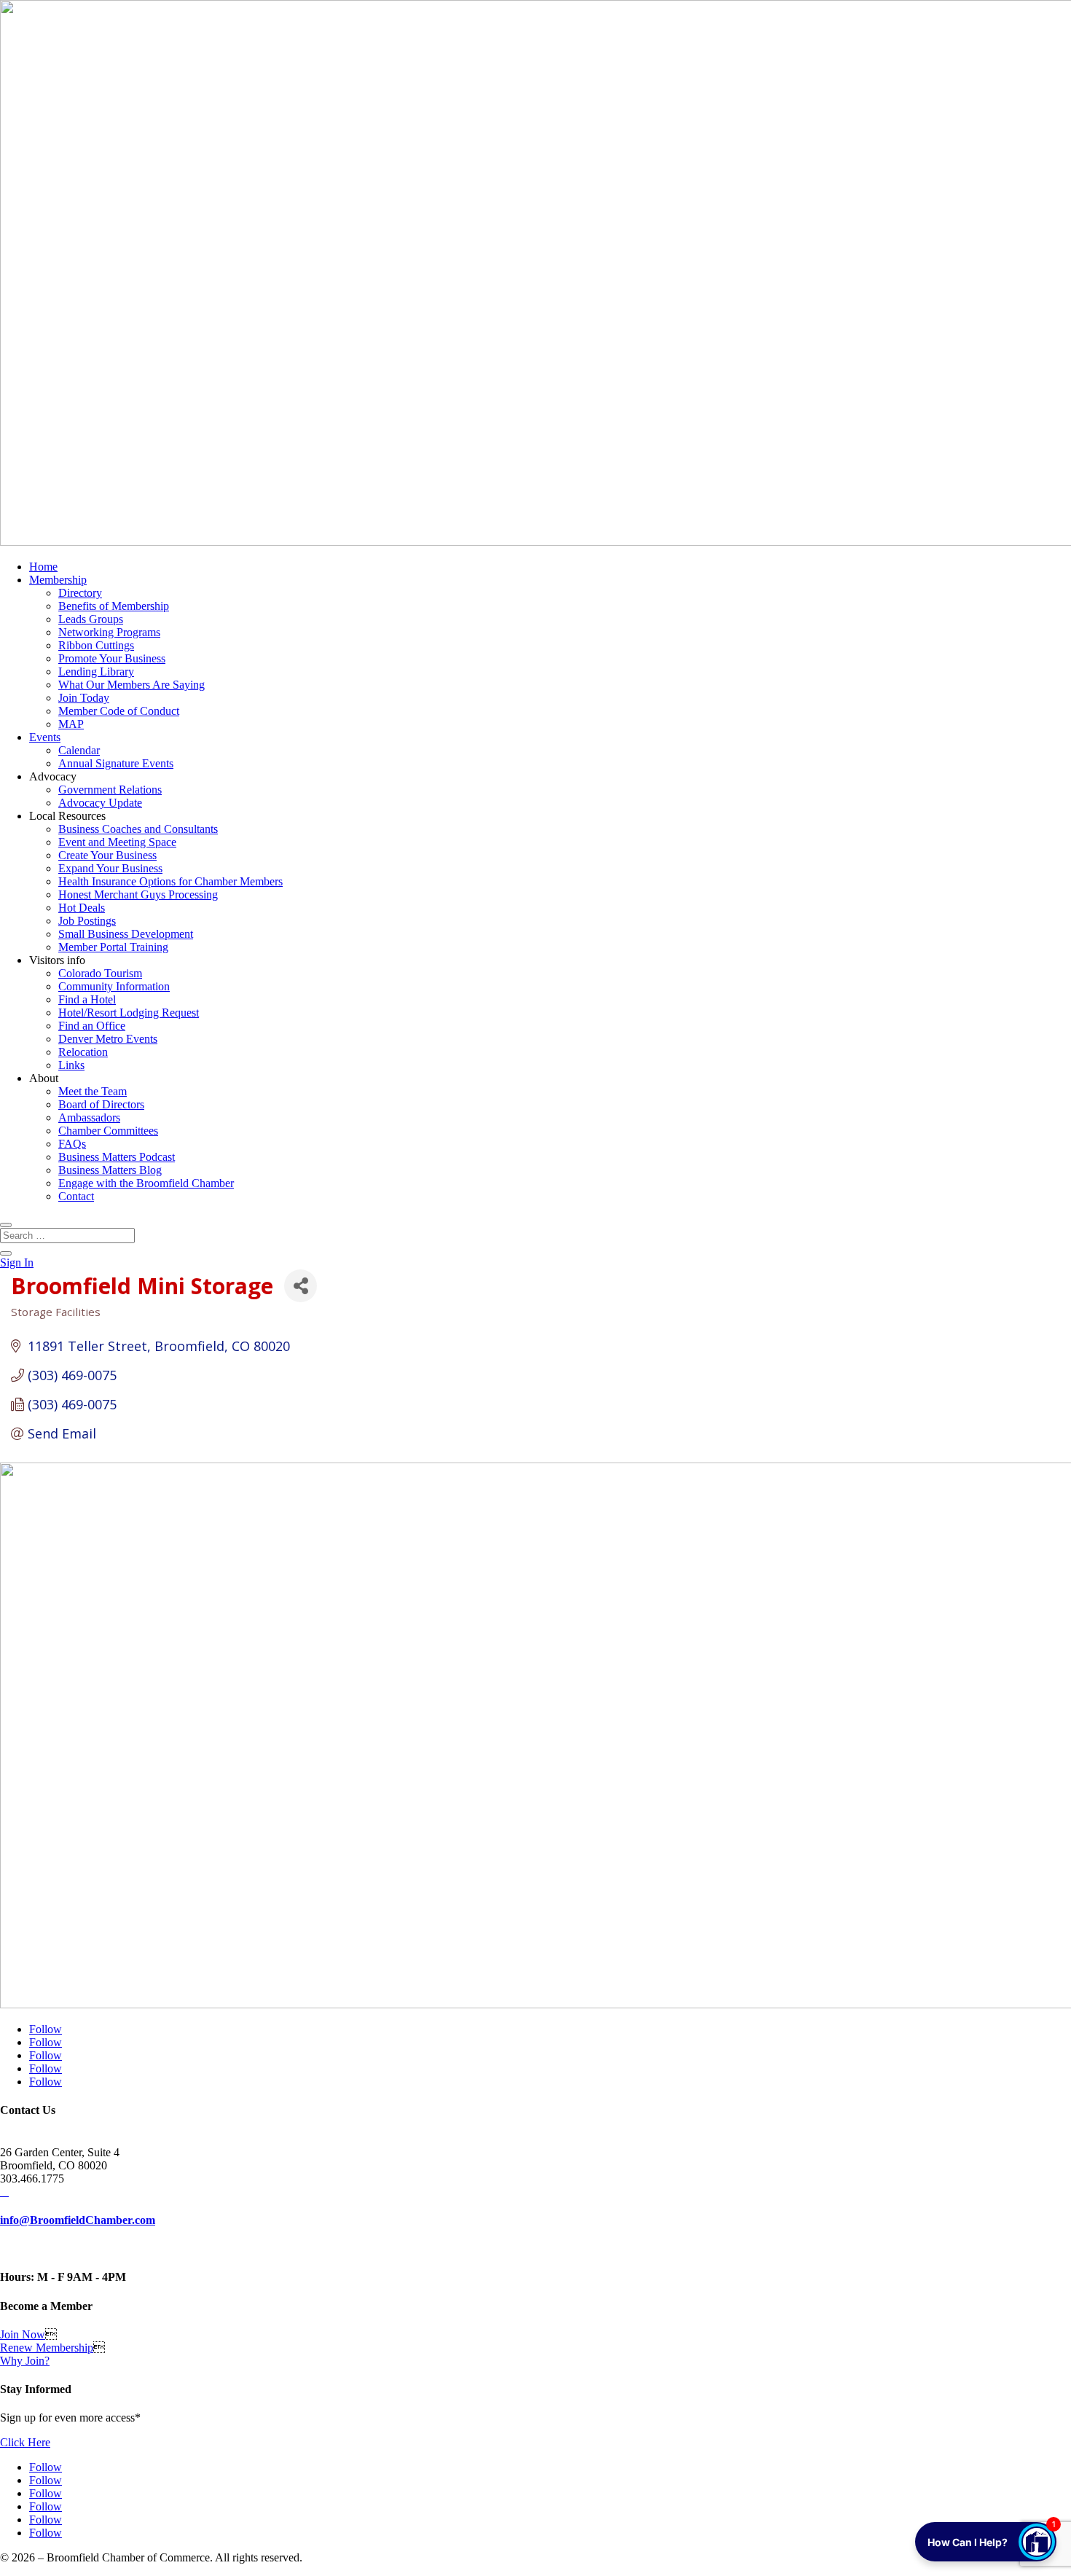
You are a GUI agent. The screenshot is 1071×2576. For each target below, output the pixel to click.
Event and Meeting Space (117, 842)
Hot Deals (82, 908)
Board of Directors (101, 1104)
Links (71, 1065)
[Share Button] (301, 1286)
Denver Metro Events (108, 1039)
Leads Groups (91, 619)
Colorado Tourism (100, 973)
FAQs (72, 1144)
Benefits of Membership (114, 606)
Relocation (83, 1052)
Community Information (114, 986)
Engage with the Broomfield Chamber (146, 1183)
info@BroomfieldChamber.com (78, 2220)
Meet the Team (93, 1091)
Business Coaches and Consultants (138, 829)
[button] (986, 2542)
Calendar (79, 750)
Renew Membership (47, 2348)
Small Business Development (126, 934)
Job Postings (87, 921)
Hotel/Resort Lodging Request (129, 1013)
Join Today (84, 698)
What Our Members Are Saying (132, 685)
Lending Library (96, 672)
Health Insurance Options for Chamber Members (170, 881)
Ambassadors (89, 1117)
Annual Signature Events (116, 763)
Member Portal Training (113, 947)
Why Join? (25, 2361)
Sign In (17, 1262)
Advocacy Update (100, 803)
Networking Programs (109, 632)
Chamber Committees (108, 1131)
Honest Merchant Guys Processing (138, 894)
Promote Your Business (112, 658)
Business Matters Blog (110, 1170)
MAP (71, 724)
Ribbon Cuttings (96, 645)
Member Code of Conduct (119, 711)
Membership (58, 580)
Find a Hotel (87, 999)
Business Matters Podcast (117, 1157)
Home (43, 567)
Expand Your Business (110, 868)
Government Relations (110, 790)
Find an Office (92, 1026)
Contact (76, 1196)
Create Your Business (107, 855)
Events (45, 737)
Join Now (23, 2334)
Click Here (25, 2442)
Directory (80, 593)
